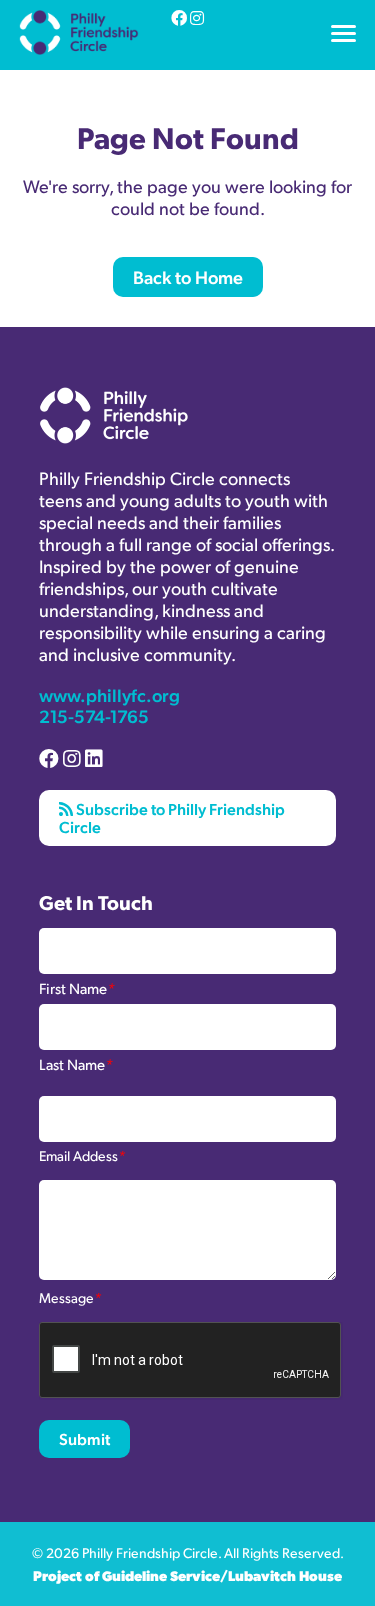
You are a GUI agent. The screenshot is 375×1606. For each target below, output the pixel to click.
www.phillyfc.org (109, 694)
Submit (84, 1438)
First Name (77, 987)
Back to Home (188, 276)
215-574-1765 (94, 715)
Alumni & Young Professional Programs (156, 63)
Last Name (76, 1063)
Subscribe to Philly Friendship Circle (172, 817)
